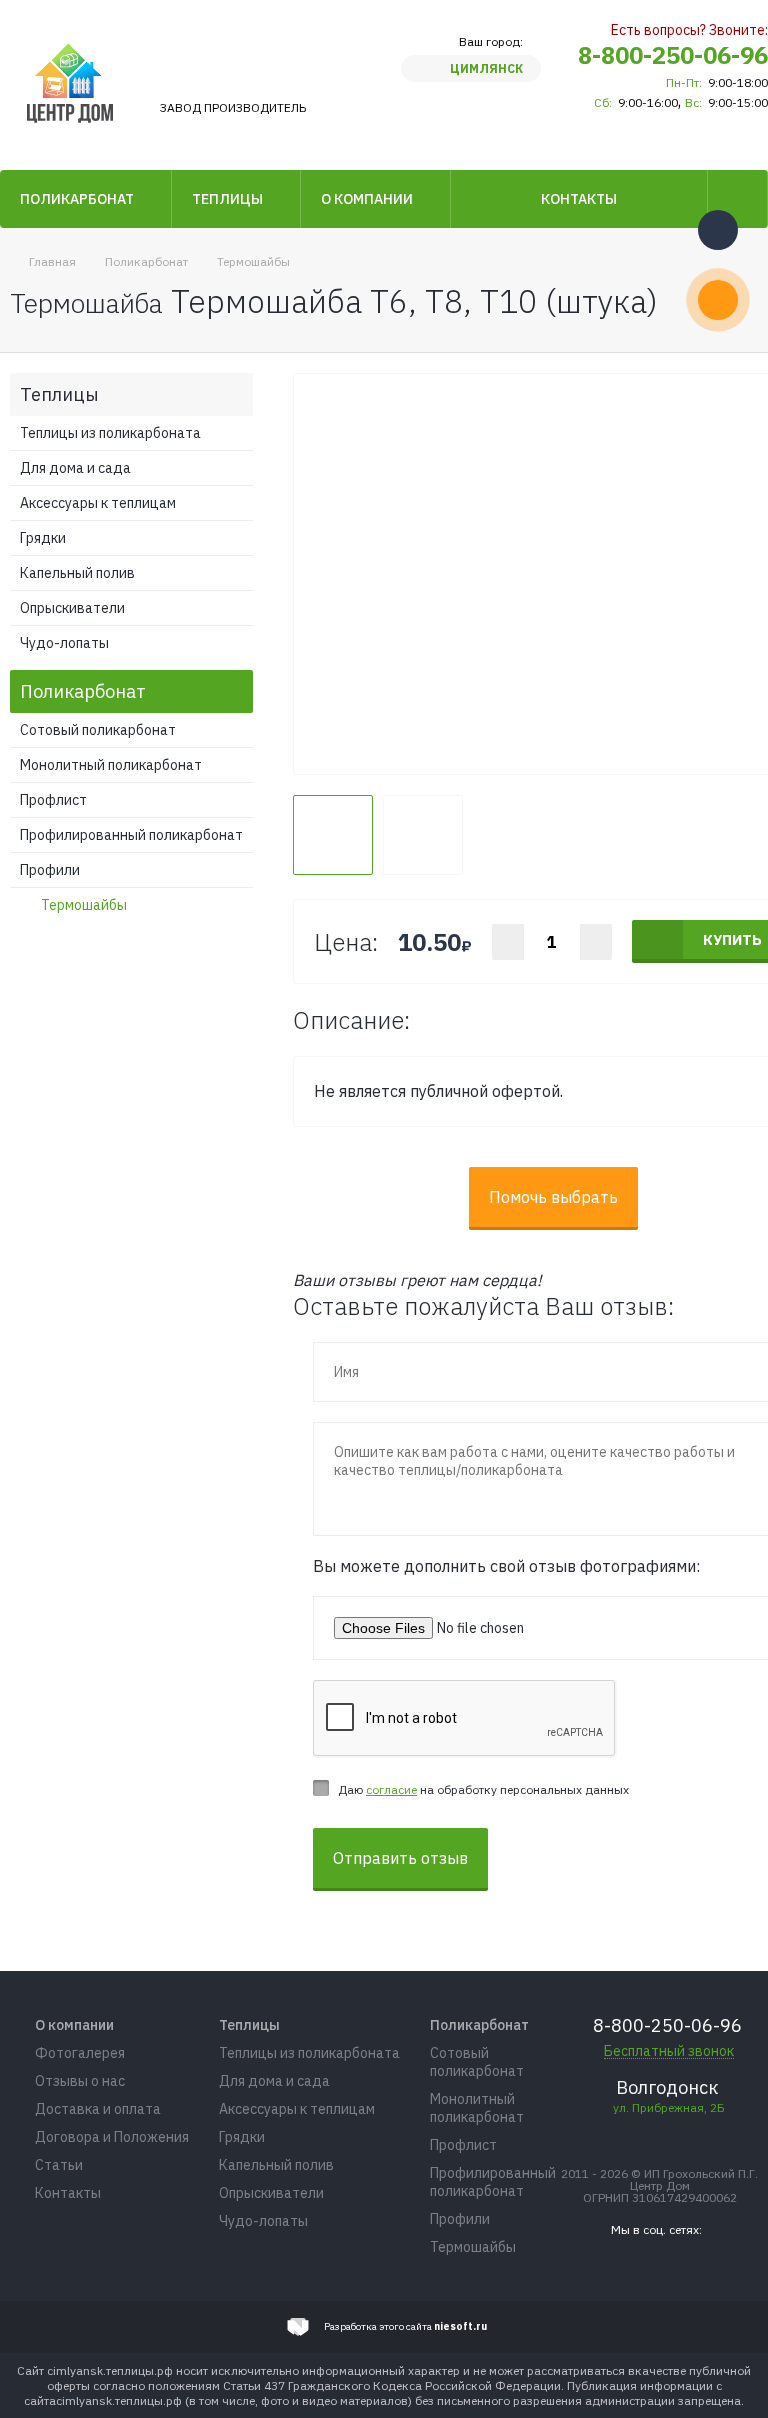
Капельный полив (77, 573)
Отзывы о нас (80, 2081)
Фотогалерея (80, 2053)
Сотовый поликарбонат (98, 730)
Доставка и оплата (98, 2109)
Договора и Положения (112, 2137)
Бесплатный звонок (669, 2051)
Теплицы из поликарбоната (110, 433)
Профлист (53, 800)
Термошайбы (253, 261)
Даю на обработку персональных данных (483, 1789)
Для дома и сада (75, 468)
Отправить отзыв (400, 1858)
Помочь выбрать (553, 1197)
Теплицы (227, 199)
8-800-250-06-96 (673, 55)
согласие (391, 1789)
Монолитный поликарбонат (111, 765)
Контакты (579, 199)
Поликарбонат (77, 199)
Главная (52, 261)
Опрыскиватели (72, 608)
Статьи (59, 2165)
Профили (50, 870)
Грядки (43, 538)
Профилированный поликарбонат (131, 835)
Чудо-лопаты (64, 643)
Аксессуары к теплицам (98, 503)
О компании (367, 199)
